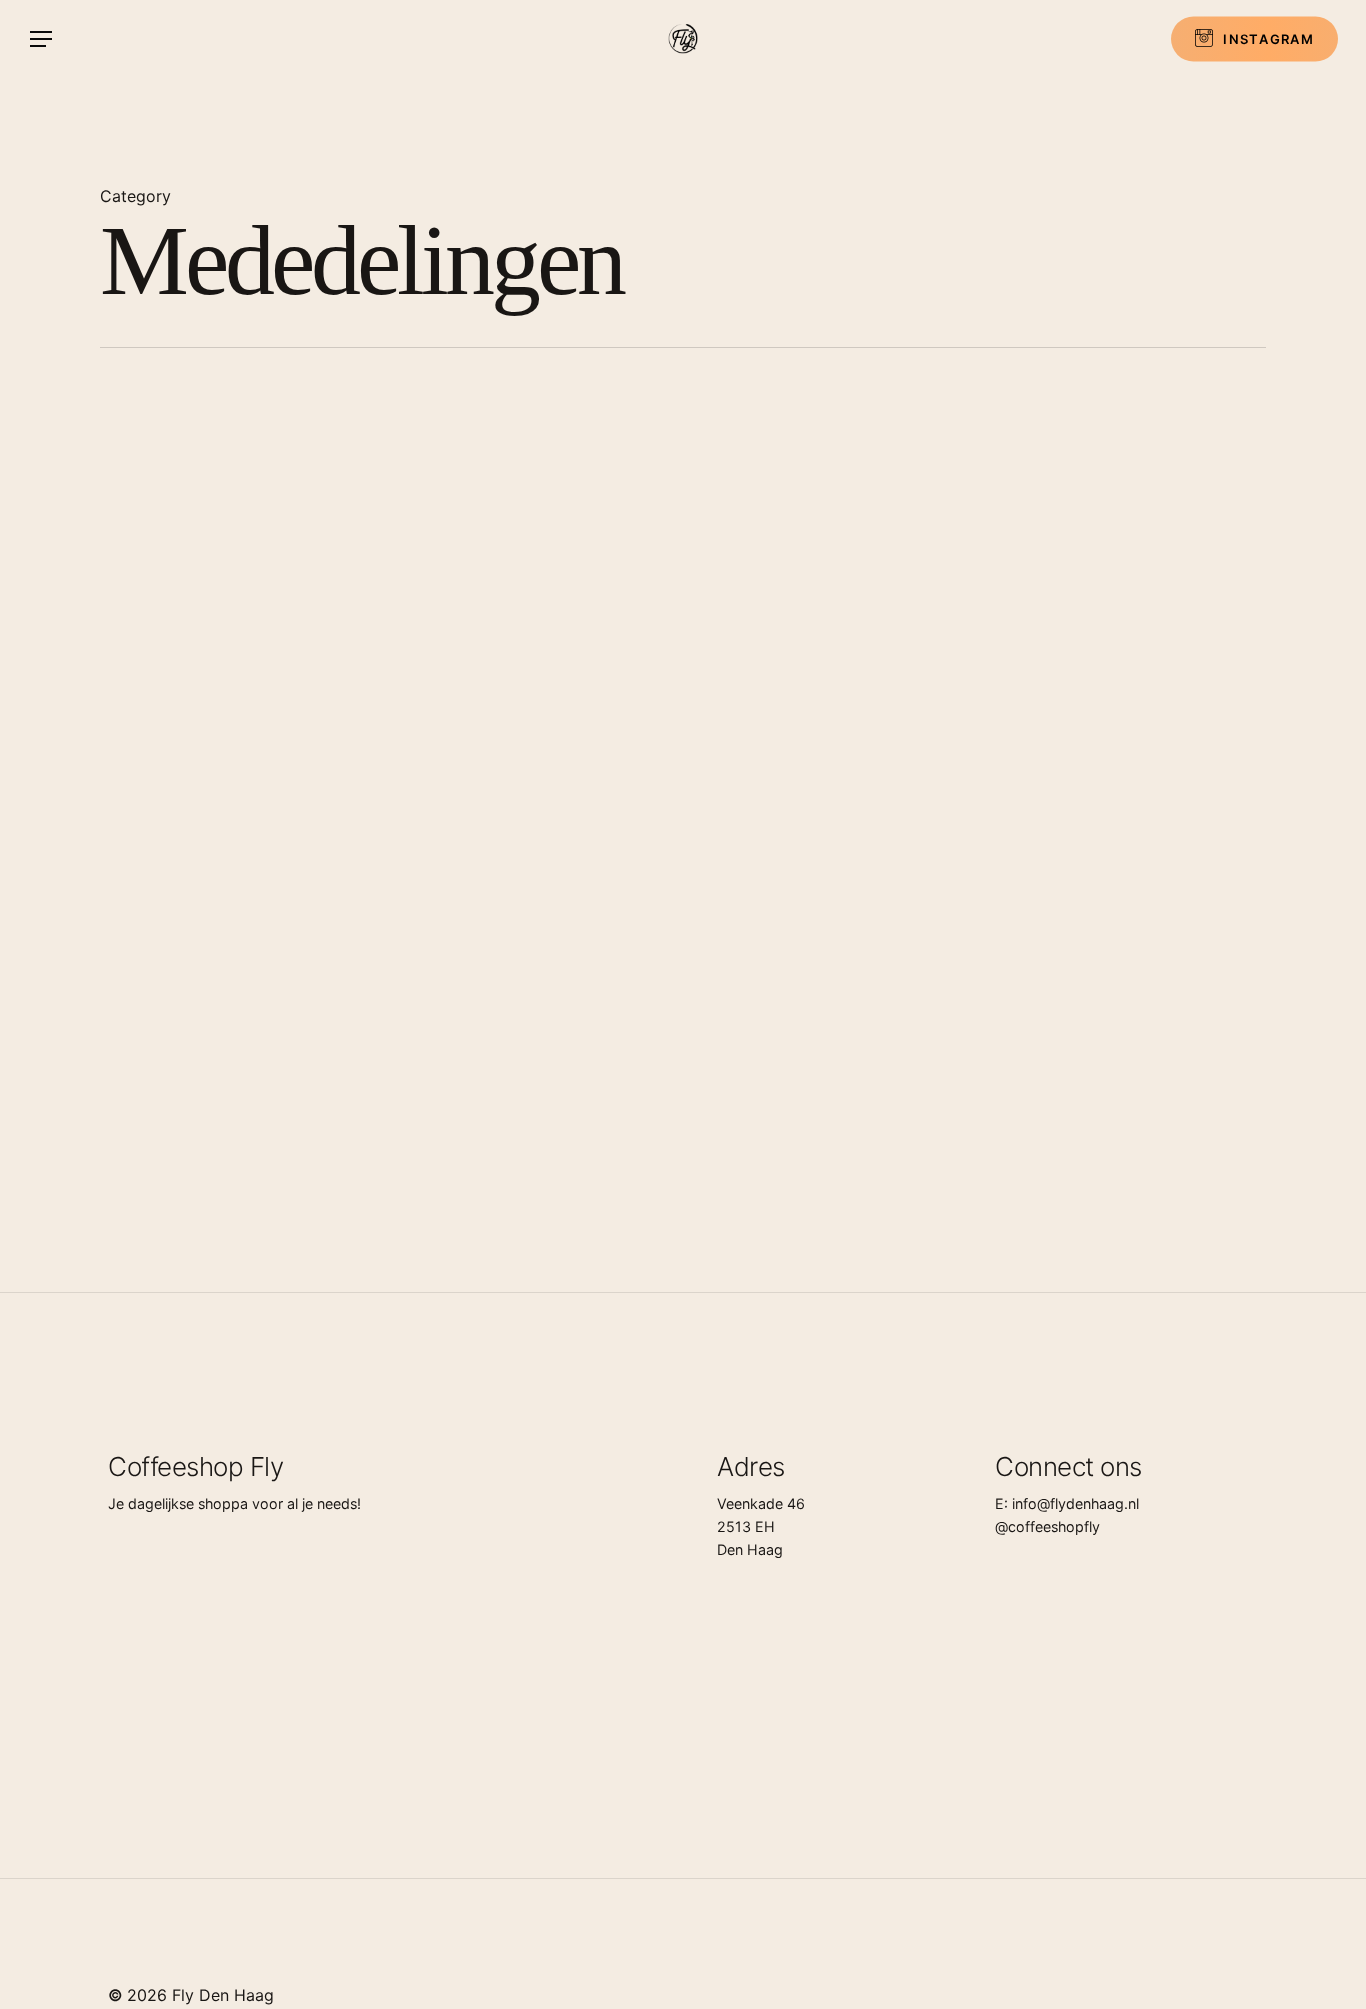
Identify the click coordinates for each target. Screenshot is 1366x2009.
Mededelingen (629, 569)
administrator (683, 732)
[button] (40, 39)
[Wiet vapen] (876, 657)
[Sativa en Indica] (292, 1088)
